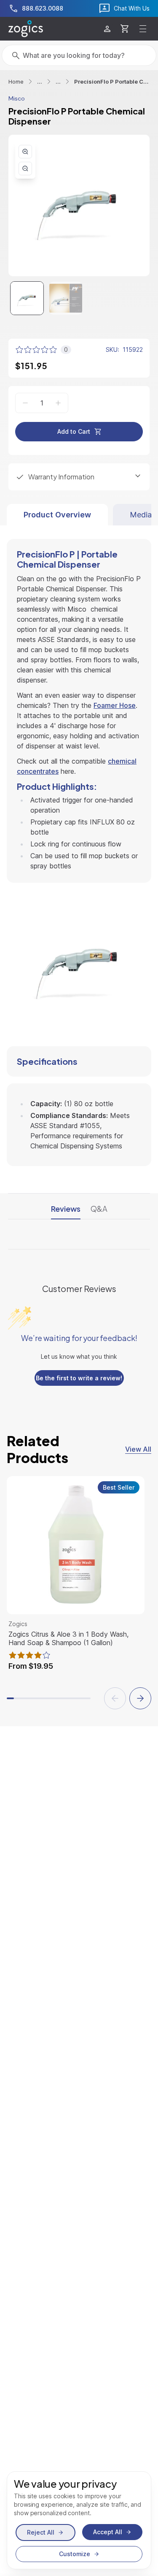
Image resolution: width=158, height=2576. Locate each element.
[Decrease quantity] (25, 403)
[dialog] (79, 2520)
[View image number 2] (66, 298)
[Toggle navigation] (143, 29)
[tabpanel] (79, 846)
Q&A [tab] (99, 1209)
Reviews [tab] (66, 1209)
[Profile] (107, 29)
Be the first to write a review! (79, 1378)
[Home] (26, 29)
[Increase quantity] (58, 403)
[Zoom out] (25, 169)
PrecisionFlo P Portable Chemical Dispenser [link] (112, 82)
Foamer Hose (115, 705)
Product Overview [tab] (57, 515)
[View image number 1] (27, 298)
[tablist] (79, 515)
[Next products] (140, 1698)
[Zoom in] (25, 152)
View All (138, 1449)
